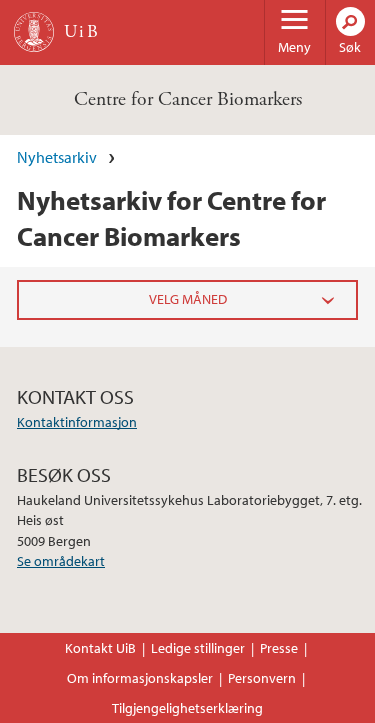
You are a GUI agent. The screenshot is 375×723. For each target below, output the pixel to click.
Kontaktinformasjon (77, 422)
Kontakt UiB (100, 648)
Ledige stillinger (198, 648)
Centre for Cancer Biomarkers (188, 99)
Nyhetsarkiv (57, 157)
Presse (279, 648)
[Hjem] (34, 32)
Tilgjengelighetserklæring (187, 708)
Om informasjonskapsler (140, 678)
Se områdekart (61, 561)
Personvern (262, 678)
